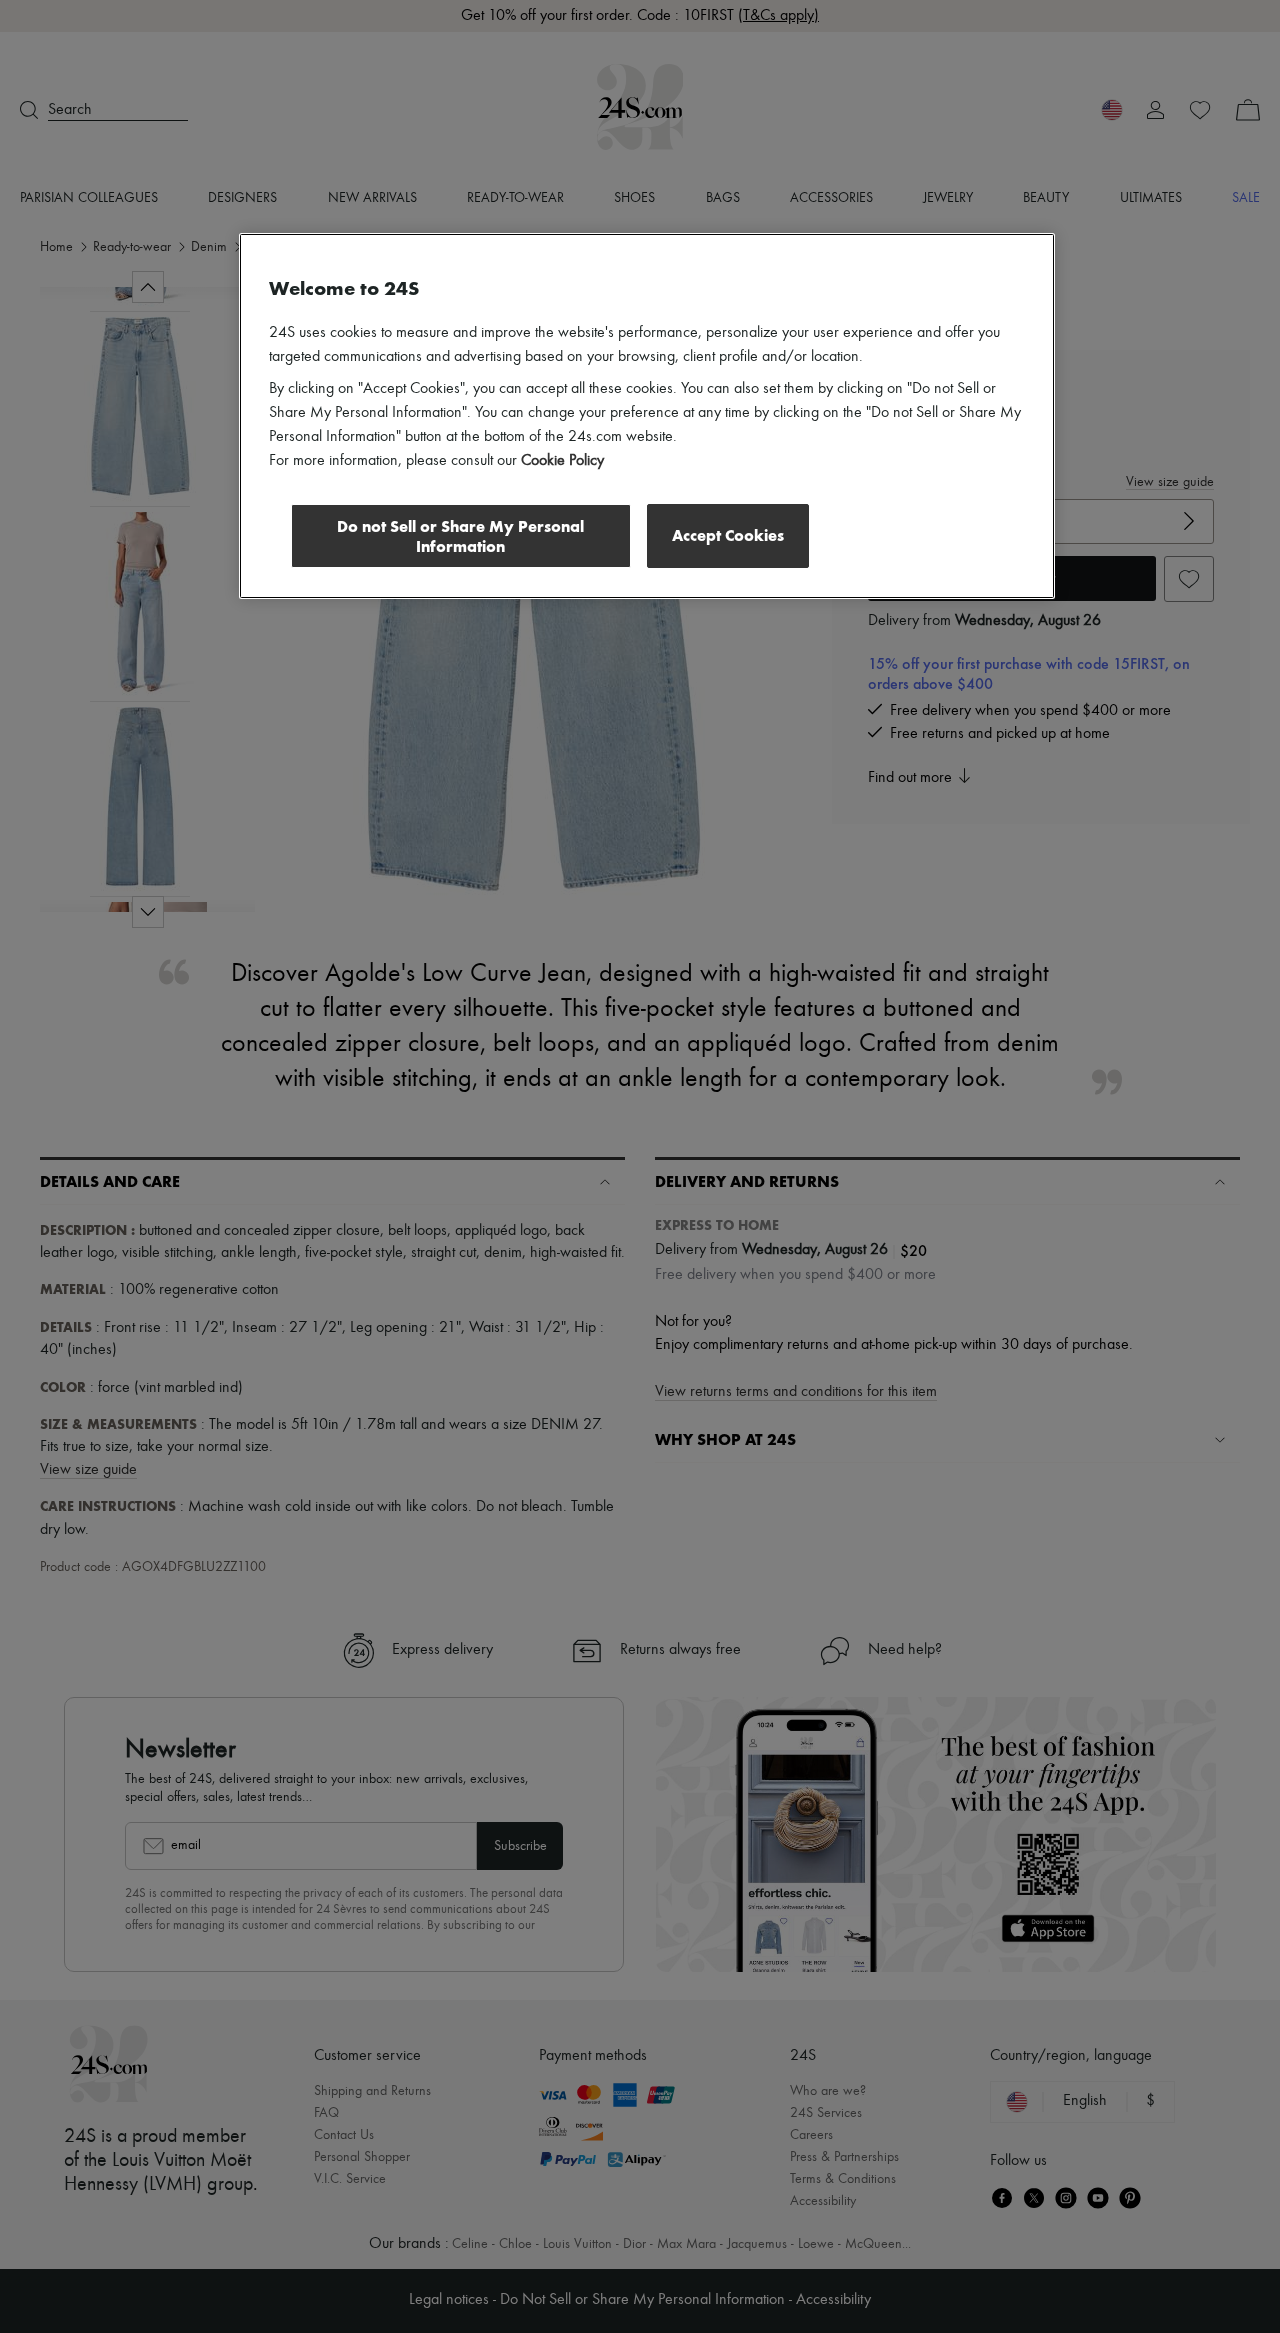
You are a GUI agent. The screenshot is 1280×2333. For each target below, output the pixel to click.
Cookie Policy (562, 461)
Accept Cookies (728, 535)
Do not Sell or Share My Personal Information (460, 536)
